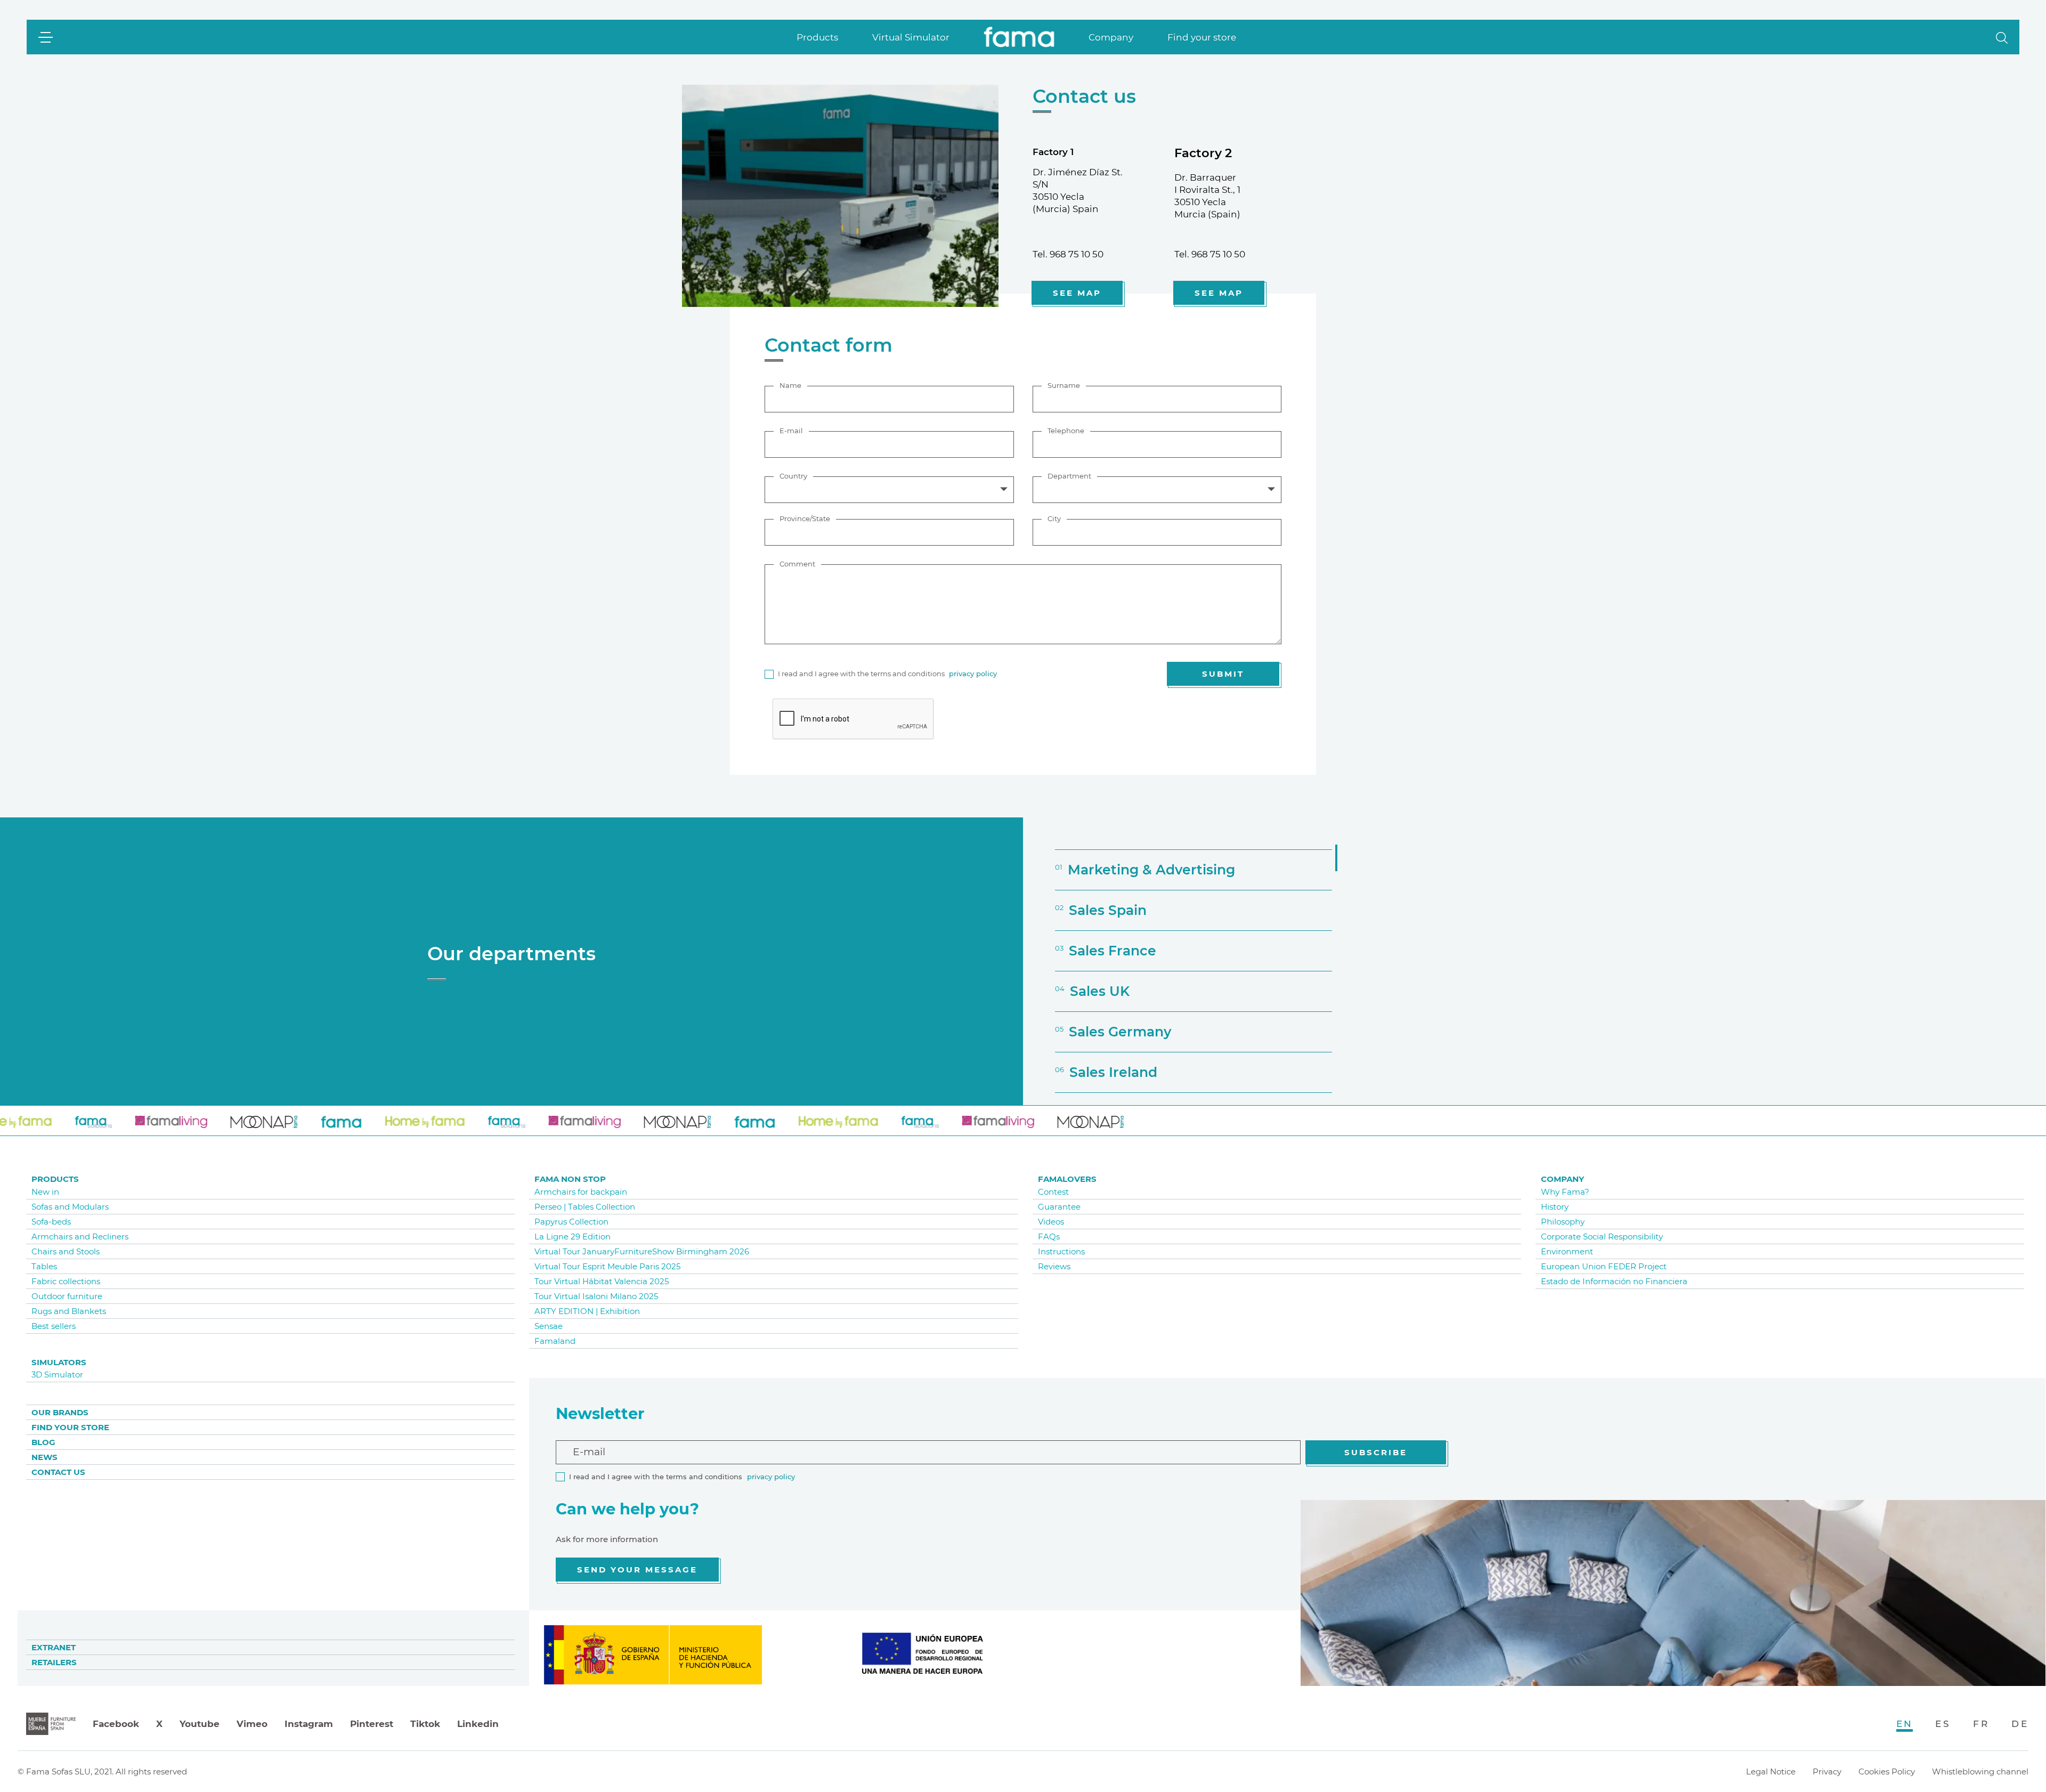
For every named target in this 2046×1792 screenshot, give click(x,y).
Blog (43, 1442)
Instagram (309, 1724)
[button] (2002, 37)
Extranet (54, 1647)
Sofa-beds (51, 1222)
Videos (1051, 1222)
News (44, 1457)
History (1555, 1207)
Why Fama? (1565, 1192)
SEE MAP (1077, 293)
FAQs (1049, 1236)
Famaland (555, 1341)
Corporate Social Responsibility (1602, 1236)
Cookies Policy (1887, 1771)
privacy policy (973, 674)
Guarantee (1059, 1207)
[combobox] (889, 490)
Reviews (1054, 1266)
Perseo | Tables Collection (585, 1207)
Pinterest (372, 1724)
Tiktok (425, 1724)
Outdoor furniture (67, 1296)
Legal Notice (1771, 1771)
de (2020, 1724)
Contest (1053, 1192)
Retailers (54, 1662)
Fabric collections (66, 1281)
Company (1111, 37)
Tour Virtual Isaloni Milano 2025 (596, 1296)
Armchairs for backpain (581, 1192)
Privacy (1827, 1771)
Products (817, 37)
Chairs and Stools (66, 1251)
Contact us (58, 1472)
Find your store (1202, 37)
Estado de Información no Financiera (1614, 1281)
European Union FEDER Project (1604, 1266)
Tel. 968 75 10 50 (1068, 254)
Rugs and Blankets (69, 1311)
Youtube (200, 1724)
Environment (1567, 1251)
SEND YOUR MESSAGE (637, 1570)
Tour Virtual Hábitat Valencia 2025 (602, 1281)
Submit (1223, 674)
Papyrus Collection (571, 1222)
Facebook (116, 1724)
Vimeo (252, 1724)
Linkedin (478, 1724)
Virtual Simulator (911, 37)
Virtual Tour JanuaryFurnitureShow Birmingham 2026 (642, 1251)
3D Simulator (57, 1375)
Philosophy (1563, 1222)
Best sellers (54, 1326)
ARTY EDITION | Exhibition (587, 1311)
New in (45, 1192)
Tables (44, 1266)
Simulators (59, 1362)
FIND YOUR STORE (70, 1427)
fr (1981, 1724)
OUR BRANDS (60, 1412)
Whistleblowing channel (1980, 1771)
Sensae (549, 1326)
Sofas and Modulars (70, 1207)
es (1943, 1724)
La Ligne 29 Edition (573, 1236)
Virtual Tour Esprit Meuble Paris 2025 (607, 1266)
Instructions (1061, 1251)
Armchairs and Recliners (80, 1236)
